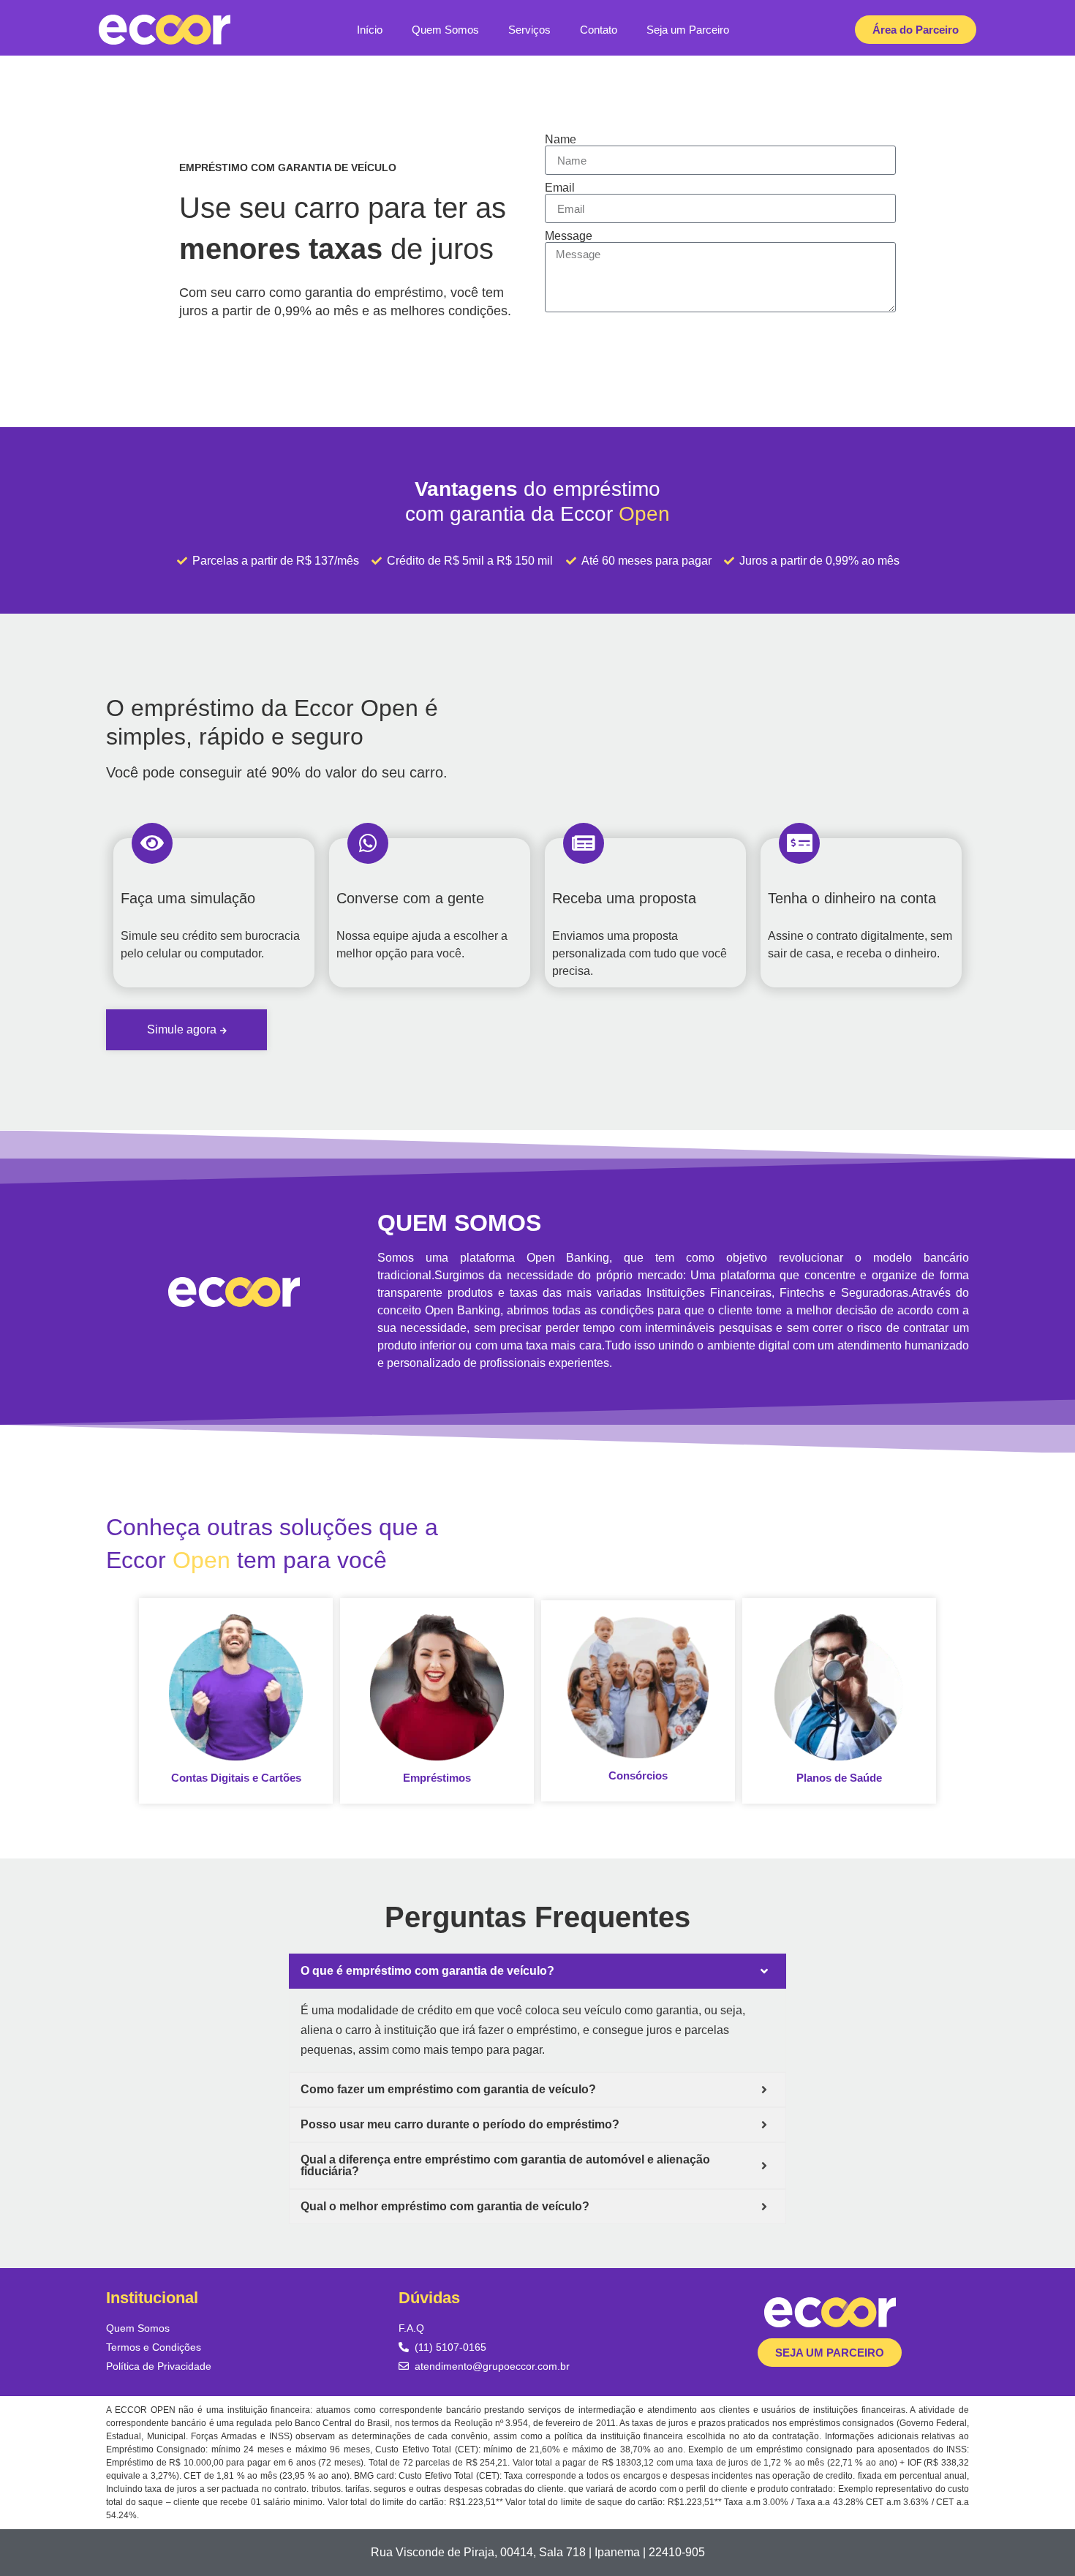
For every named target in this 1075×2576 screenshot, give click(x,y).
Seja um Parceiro (688, 30)
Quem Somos (445, 30)
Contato (599, 30)
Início (370, 30)
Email (560, 188)
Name (561, 140)
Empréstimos (437, 1778)
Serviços (529, 30)
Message (569, 236)
